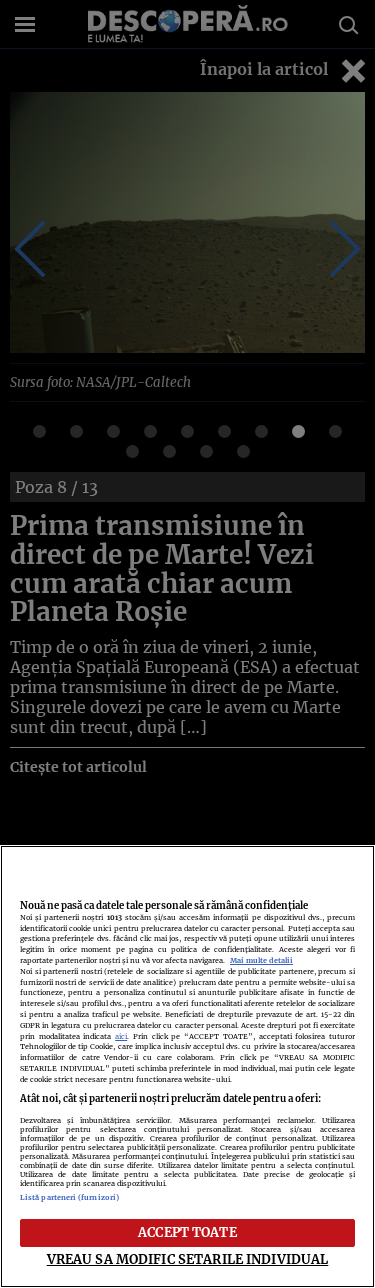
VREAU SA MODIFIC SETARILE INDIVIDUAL (188, 1259)
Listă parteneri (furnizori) (69, 1197)
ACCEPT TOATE (187, 1232)
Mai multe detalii (261, 960)
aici (121, 1036)
